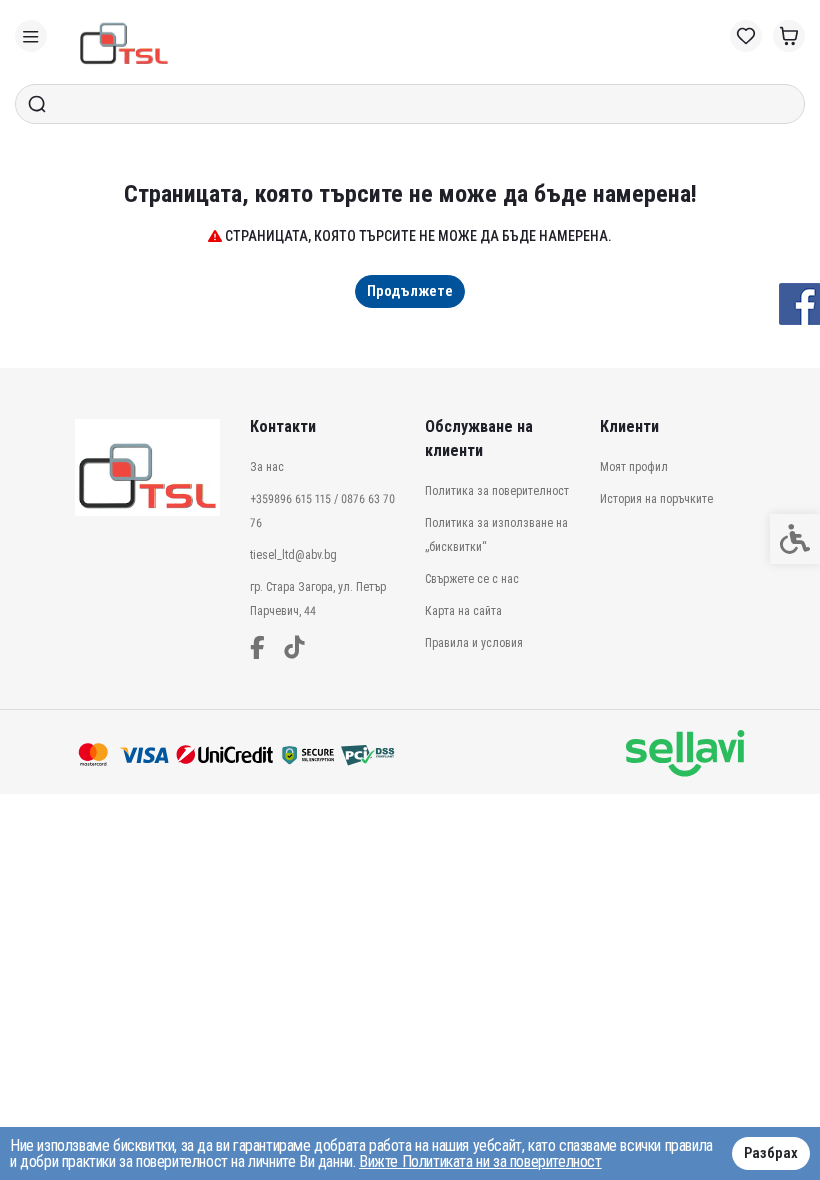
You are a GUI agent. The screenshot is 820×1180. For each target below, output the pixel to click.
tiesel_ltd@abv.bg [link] (293, 555)
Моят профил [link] (634, 467)
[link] (31, 36)
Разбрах (771, 1153)
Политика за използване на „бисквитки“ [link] (496, 535)
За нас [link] (267, 467)
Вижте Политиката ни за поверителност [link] (480, 1161)
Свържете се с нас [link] (472, 579)
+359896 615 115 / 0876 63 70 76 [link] (322, 511)
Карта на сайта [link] (463, 611)
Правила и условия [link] (474, 643)
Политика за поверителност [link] (497, 491)
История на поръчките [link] (656, 499)
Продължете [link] (410, 291)
